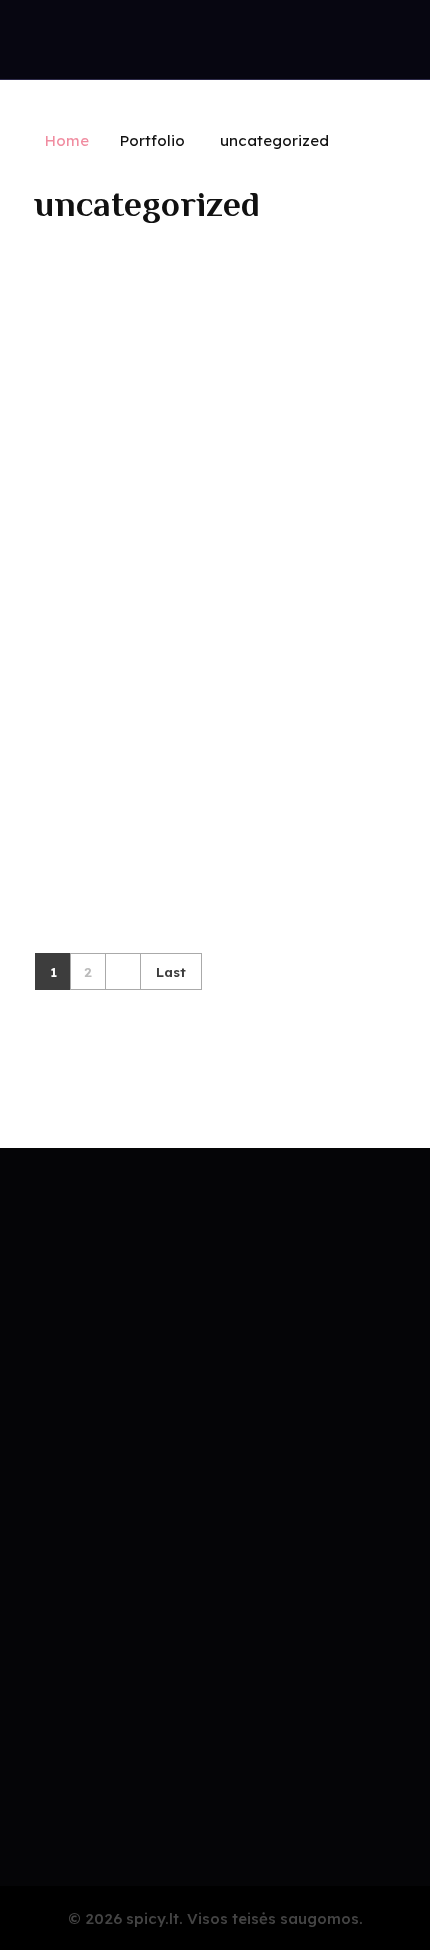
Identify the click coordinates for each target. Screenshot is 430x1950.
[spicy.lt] (91, 44)
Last (171, 971)
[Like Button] (389, 681)
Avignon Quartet (99, 679)
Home (67, 140)
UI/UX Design (83, 712)
